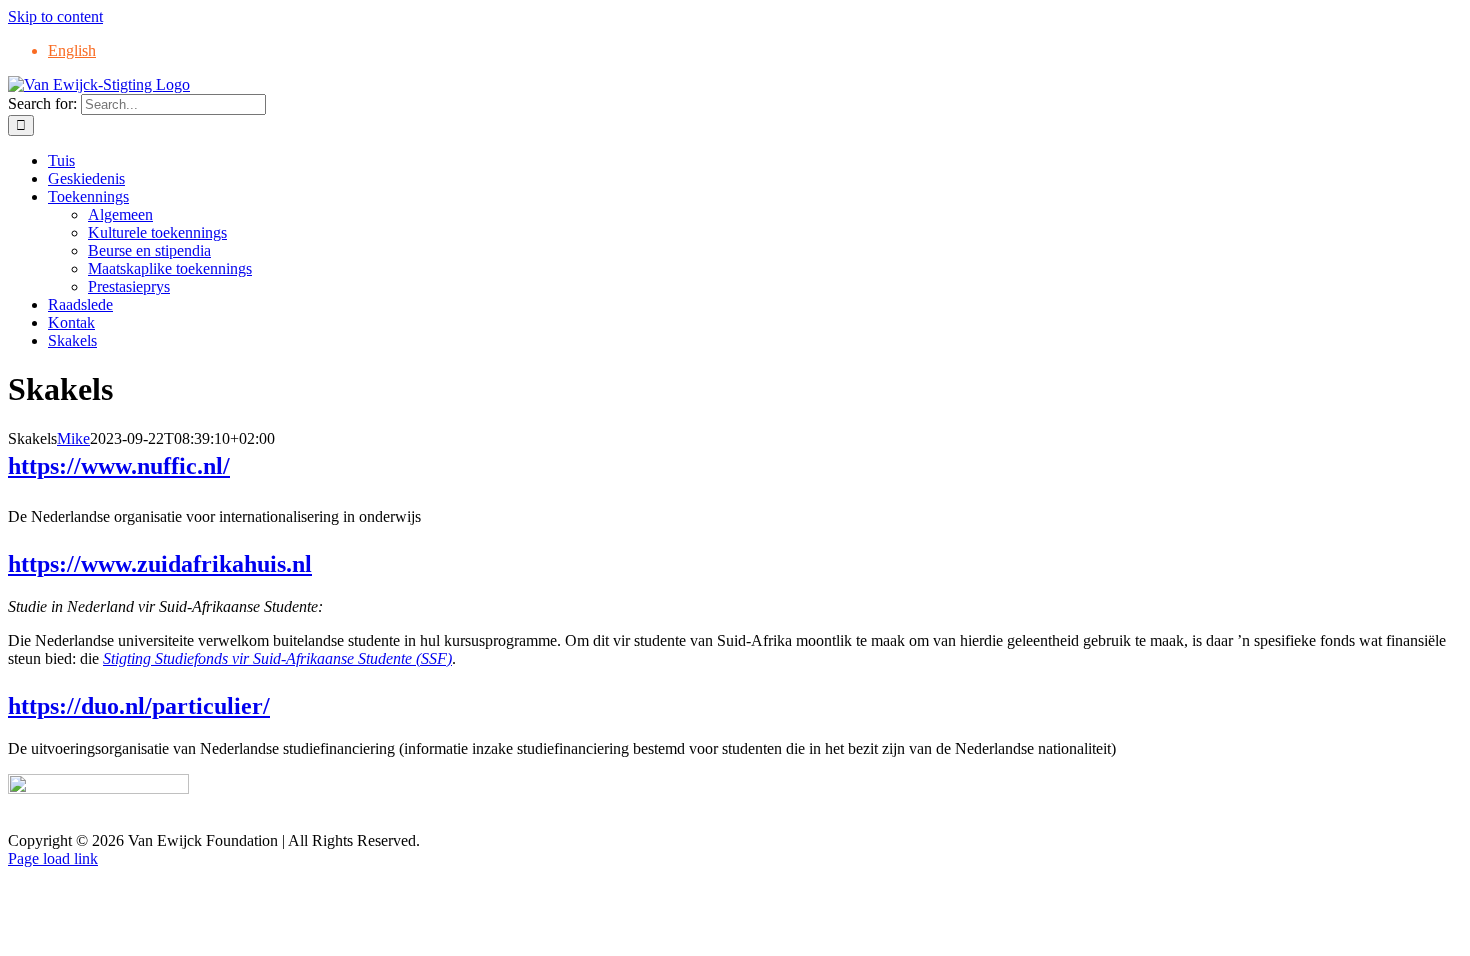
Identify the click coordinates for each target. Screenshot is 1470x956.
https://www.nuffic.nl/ (119, 466)
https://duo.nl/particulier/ (139, 706)
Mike (73, 438)
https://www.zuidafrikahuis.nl (160, 564)
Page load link (53, 858)
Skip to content (55, 16)
